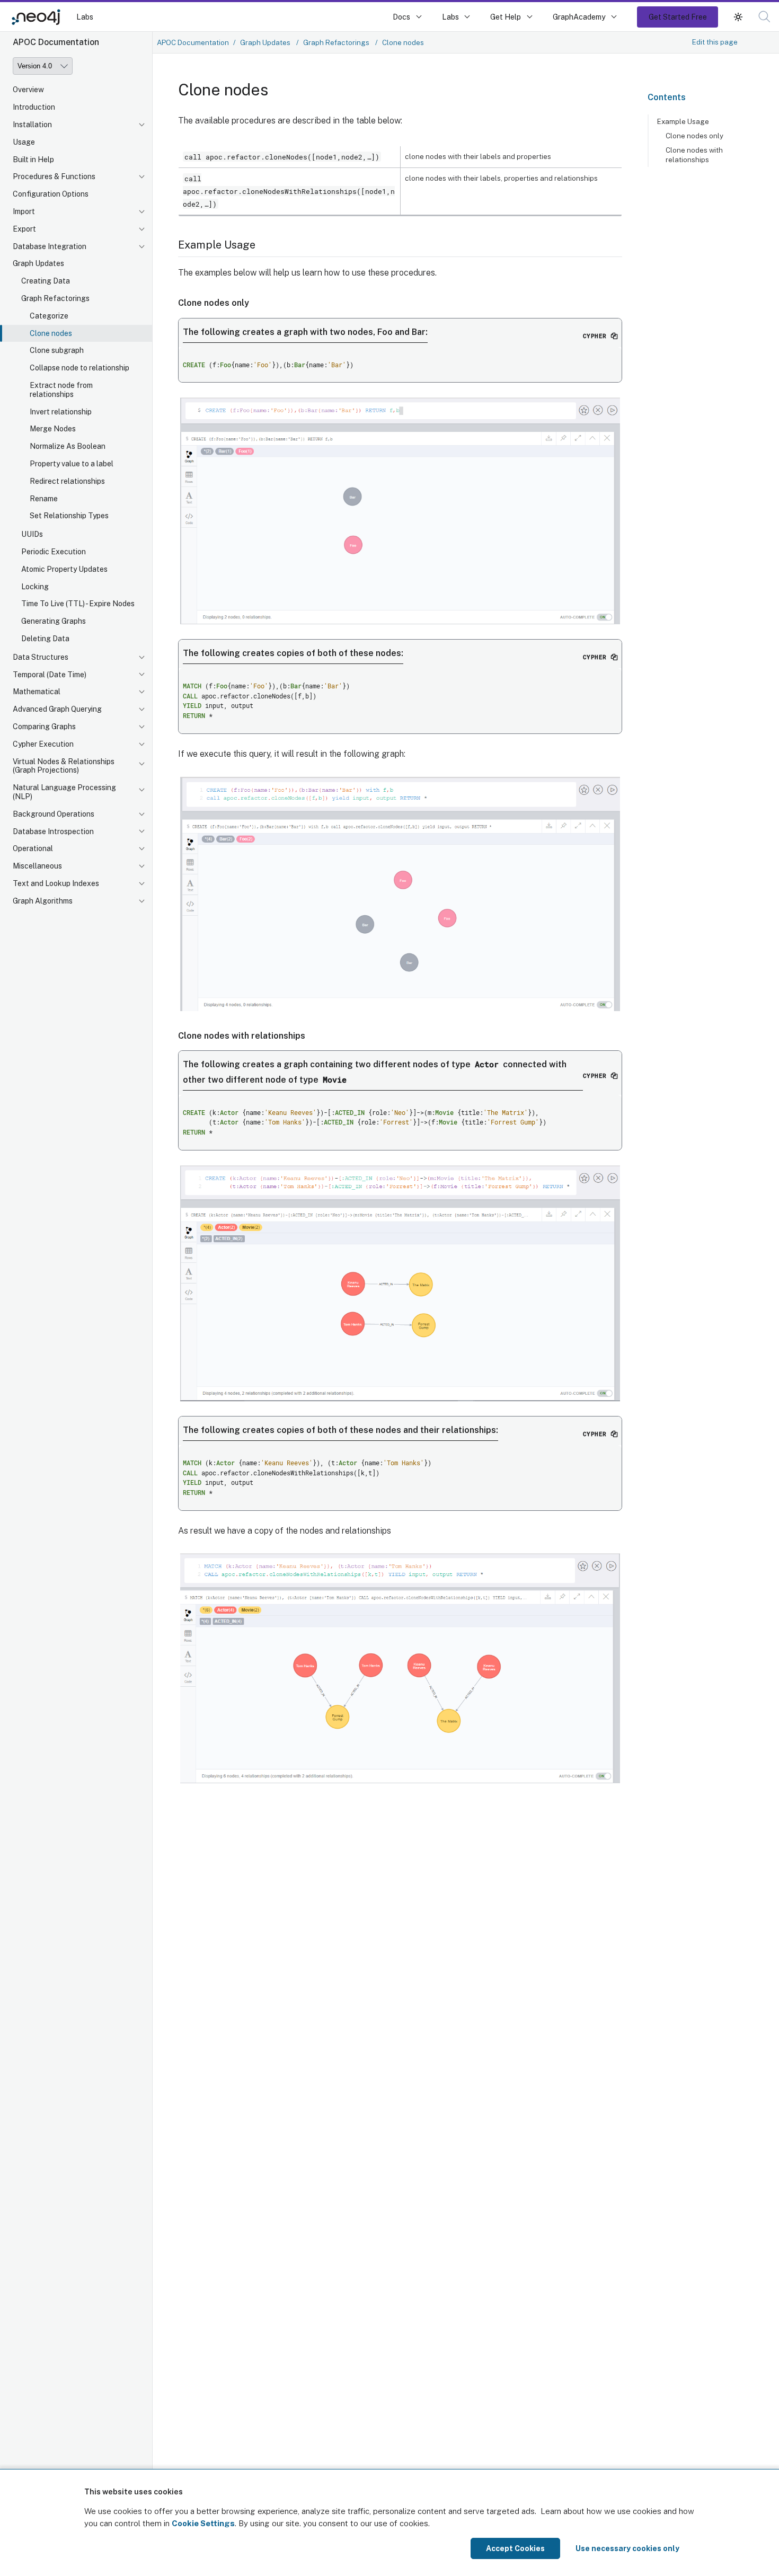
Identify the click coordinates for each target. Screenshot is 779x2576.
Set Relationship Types (69, 516)
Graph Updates (38, 263)
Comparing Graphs (44, 727)
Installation (32, 125)
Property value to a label (72, 464)
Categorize (49, 316)
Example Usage (683, 121)
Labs (85, 17)
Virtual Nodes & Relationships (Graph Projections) (64, 766)
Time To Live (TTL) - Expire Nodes (78, 604)
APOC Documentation (193, 42)
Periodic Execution (54, 552)
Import (24, 211)
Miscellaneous (37, 866)
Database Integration (50, 246)
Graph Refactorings (55, 298)
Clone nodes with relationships (694, 155)
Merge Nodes (53, 429)
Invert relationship (61, 412)
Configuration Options (51, 194)
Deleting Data (45, 639)
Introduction (34, 107)
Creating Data (46, 281)
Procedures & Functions (54, 176)
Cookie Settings (203, 2523)
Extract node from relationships (61, 390)
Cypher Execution (43, 744)
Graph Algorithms (43, 901)
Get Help (506, 17)
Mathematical (37, 692)
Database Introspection (53, 831)
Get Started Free (678, 17)
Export (24, 229)
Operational (33, 848)
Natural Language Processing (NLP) (64, 792)
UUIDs (32, 534)
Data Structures (41, 657)
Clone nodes (51, 333)
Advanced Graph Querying (57, 709)
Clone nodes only (694, 136)
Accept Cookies (515, 2548)
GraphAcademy (579, 17)
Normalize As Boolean (68, 446)
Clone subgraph (57, 350)
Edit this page (715, 42)
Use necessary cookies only (627, 2548)
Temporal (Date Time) (50, 675)
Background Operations (54, 814)
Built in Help (33, 160)
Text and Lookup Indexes (56, 883)
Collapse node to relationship (79, 368)
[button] (738, 17)
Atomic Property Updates (64, 569)
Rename (44, 499)
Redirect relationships (67, 481)
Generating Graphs (54, 621)
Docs (401, 17)
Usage (24, 142)
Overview (28, 90)
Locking (35, 587)
